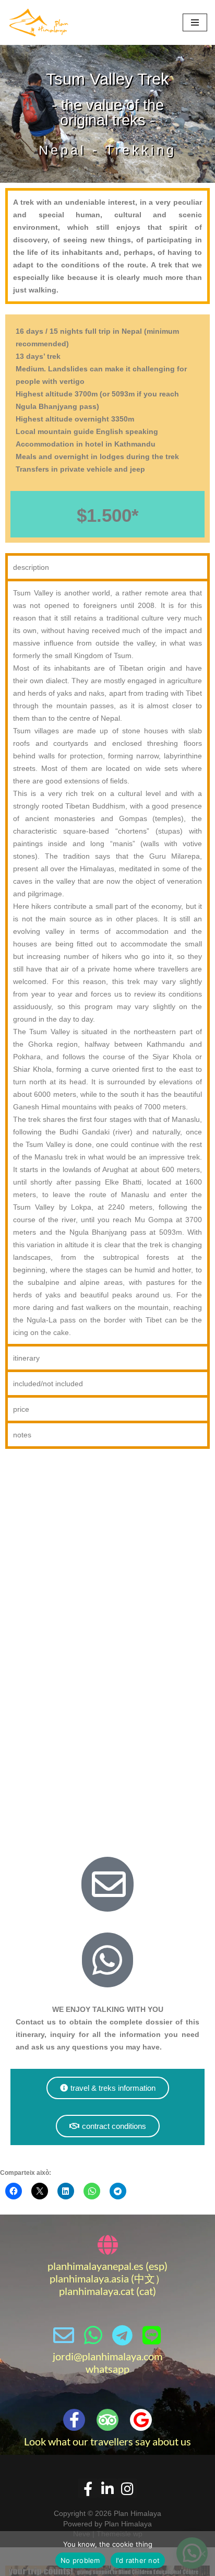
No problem (80, 2560)
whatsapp (107, 2369)
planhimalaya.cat (97, 2291)
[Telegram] (122, 2335)
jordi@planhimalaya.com (107, 2356)
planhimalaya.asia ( (92, 2278)
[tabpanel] (107, 961)
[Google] (141, 2420)
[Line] (151, 2335)
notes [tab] (22, 1435)
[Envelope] (64, 2335)
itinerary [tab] (26, 1358)
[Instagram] (127, 2488)
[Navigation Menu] (195, 22)
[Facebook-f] (74, 2420)
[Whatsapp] (93, 2335)
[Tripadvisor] (107, 2420)
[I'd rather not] (202, 2554)
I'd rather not (138, 2560)
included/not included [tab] (48, 1384)
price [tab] (21, 1409)
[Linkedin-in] (107, 2488)
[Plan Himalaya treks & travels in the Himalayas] (39, 22)
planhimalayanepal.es (95, 2266)
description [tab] (31, 567)
